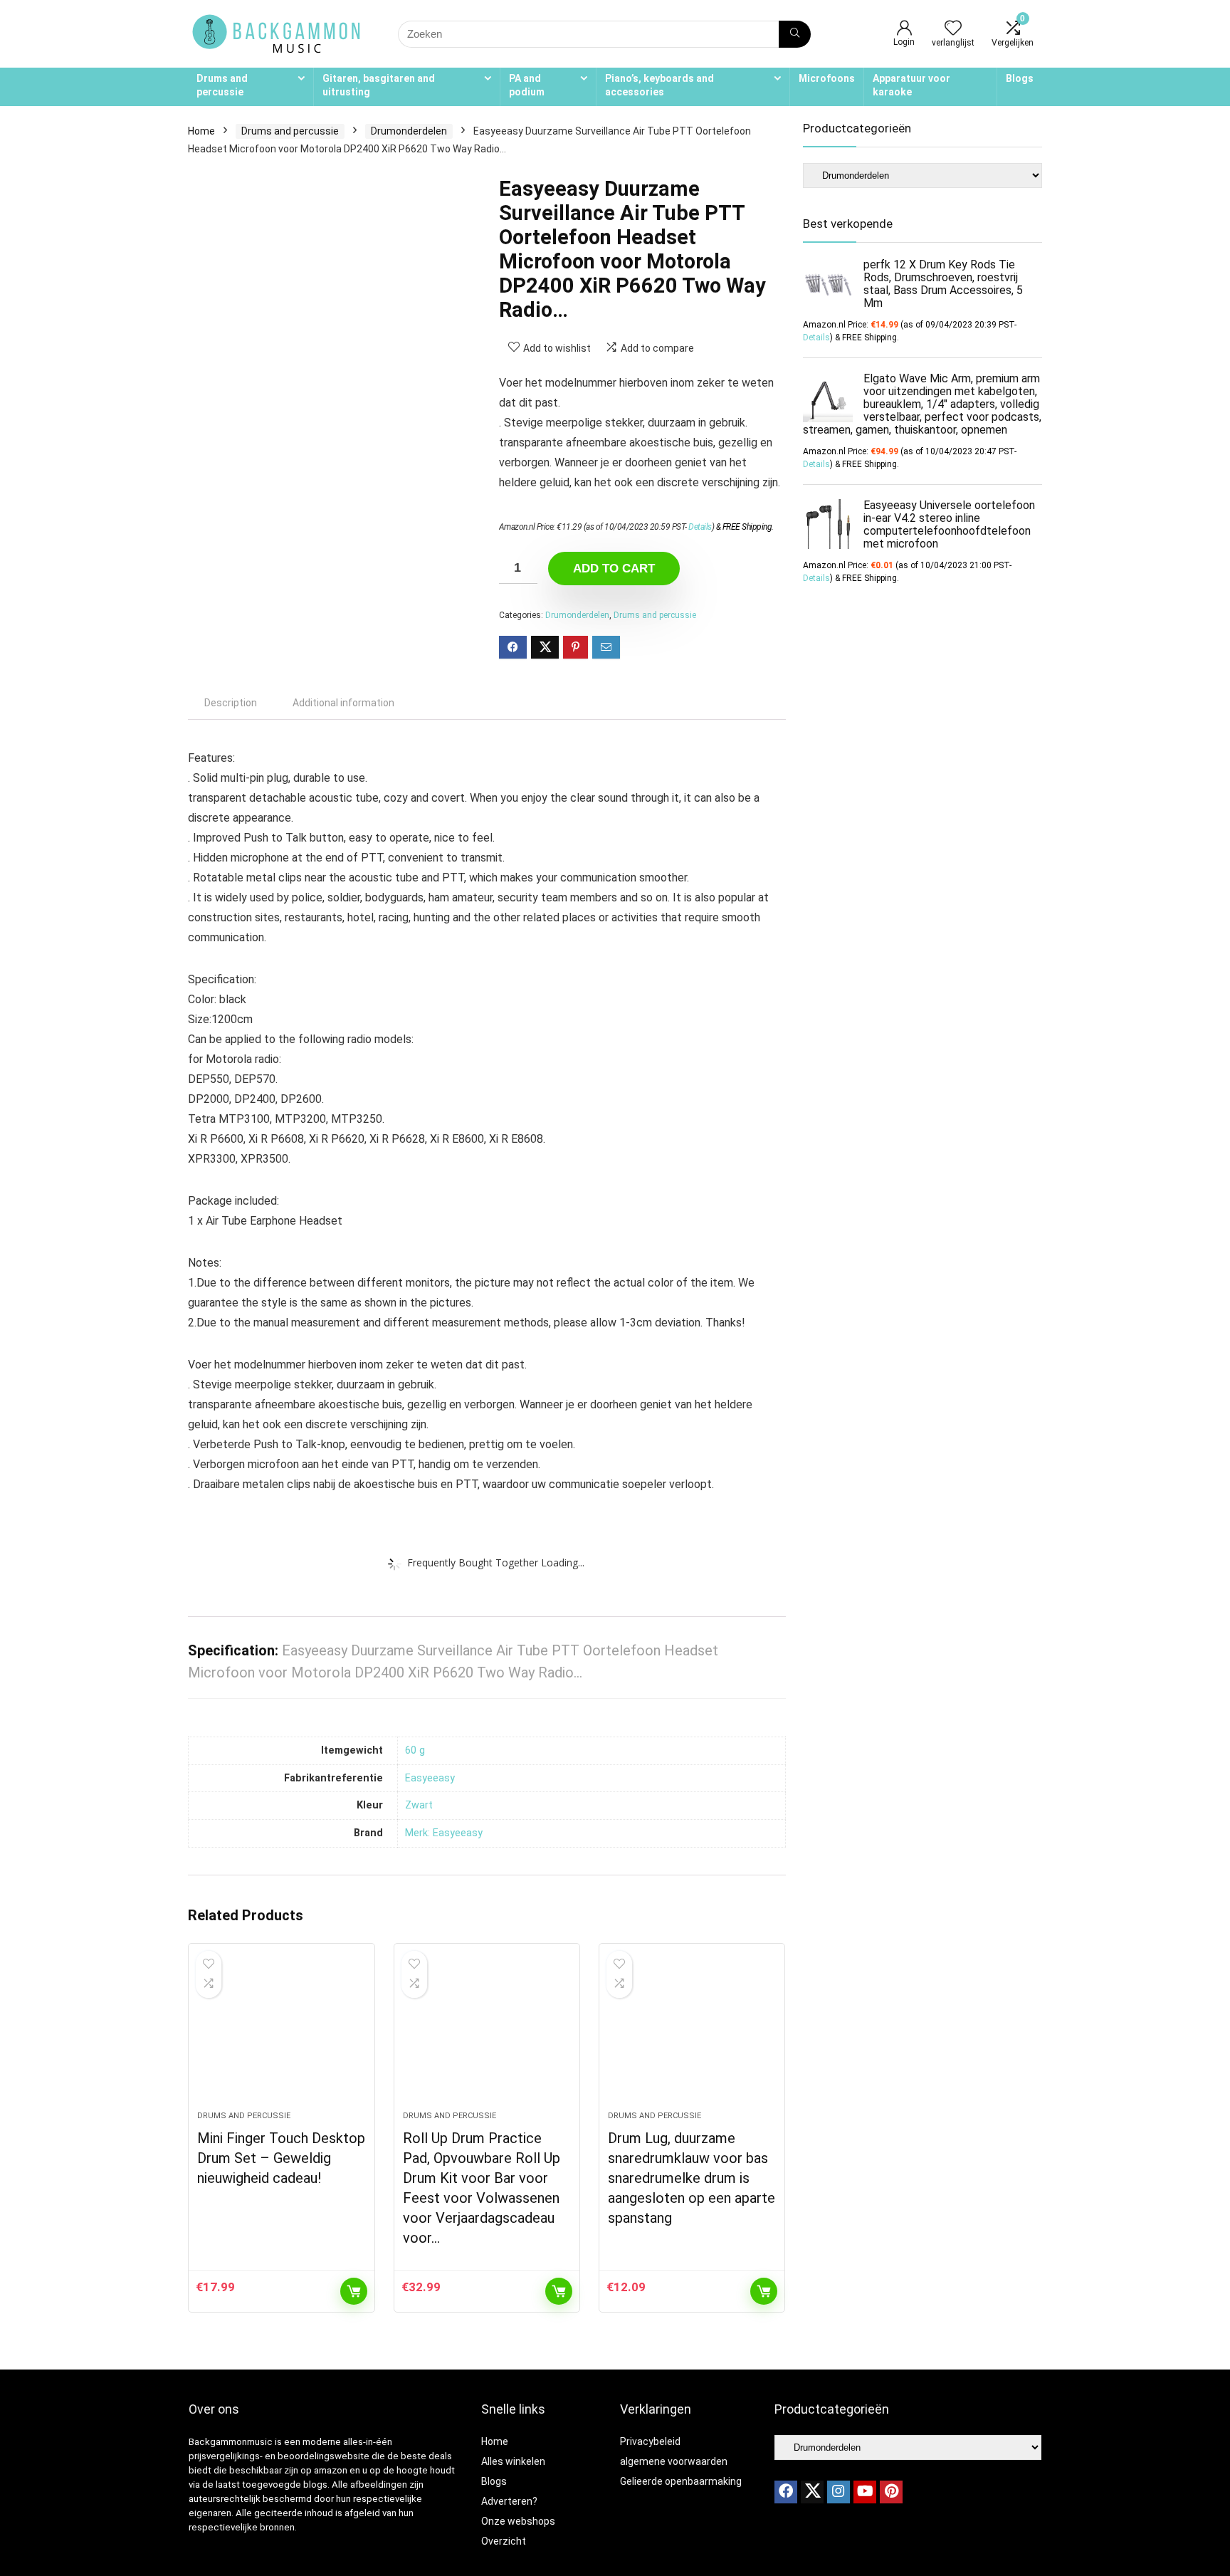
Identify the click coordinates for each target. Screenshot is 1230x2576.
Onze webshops (518, 2521)
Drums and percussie (222, 85)
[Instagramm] (839, 2492)
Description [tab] (231, 703)
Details (700, 527)
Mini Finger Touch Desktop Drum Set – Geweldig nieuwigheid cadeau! (281, 2158)
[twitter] (812, 2492)
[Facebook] (786, 2492)
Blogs (1020, 78)
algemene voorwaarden (674, 2461)
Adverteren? (509, 2501)
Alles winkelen (513, 2461)
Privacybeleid (650, 2441)
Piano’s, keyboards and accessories (659, 85)
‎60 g (415, 1750)
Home (201, 131)
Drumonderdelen (409, 131)
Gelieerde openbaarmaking (681, 2481)
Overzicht (504, 2541)
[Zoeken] (795, 34)
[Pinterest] (891, 2492)
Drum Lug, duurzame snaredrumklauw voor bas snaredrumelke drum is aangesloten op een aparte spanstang (692, 2178)
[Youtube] (865, 2492)
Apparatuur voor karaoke (911, 85)
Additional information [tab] (343, 703)
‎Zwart (419, 1805)
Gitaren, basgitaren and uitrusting (379, 85)
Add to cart (614, 569)
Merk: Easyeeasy (444, 1833)
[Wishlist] (953, 29)
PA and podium (527, 85)
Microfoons (827, 78)
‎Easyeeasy (430, 1778)
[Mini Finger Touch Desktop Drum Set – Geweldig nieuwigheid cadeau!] (281, 2034)
